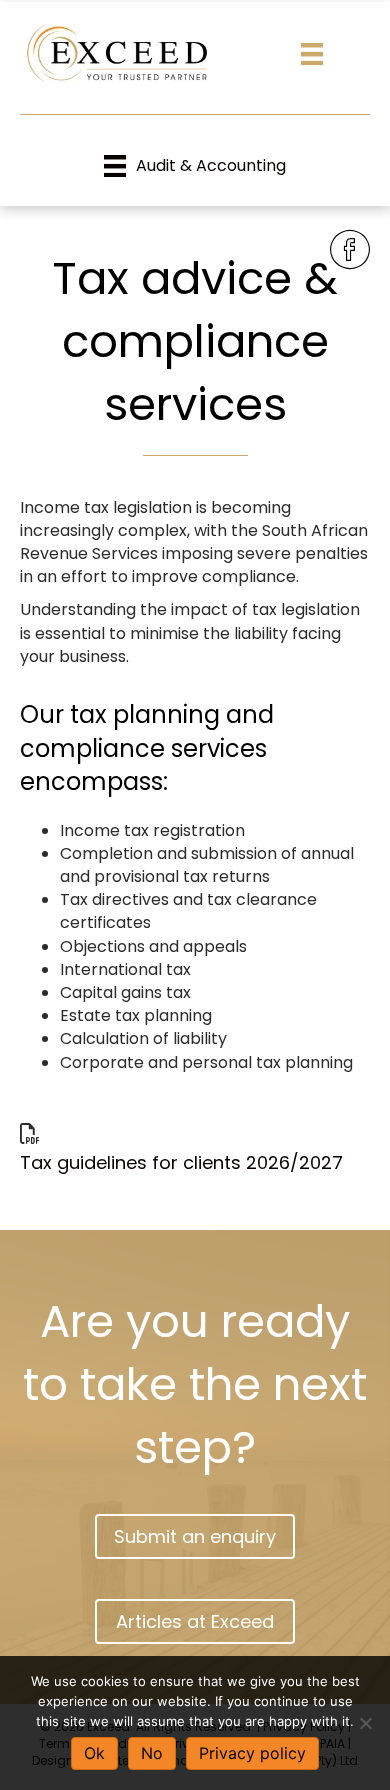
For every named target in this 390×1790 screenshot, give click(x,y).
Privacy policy (252, 1753)
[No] (365, 1723)
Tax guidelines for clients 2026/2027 (181, 1162)
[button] (195, 1536)
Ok (94, 1753)
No (152, 1753)
